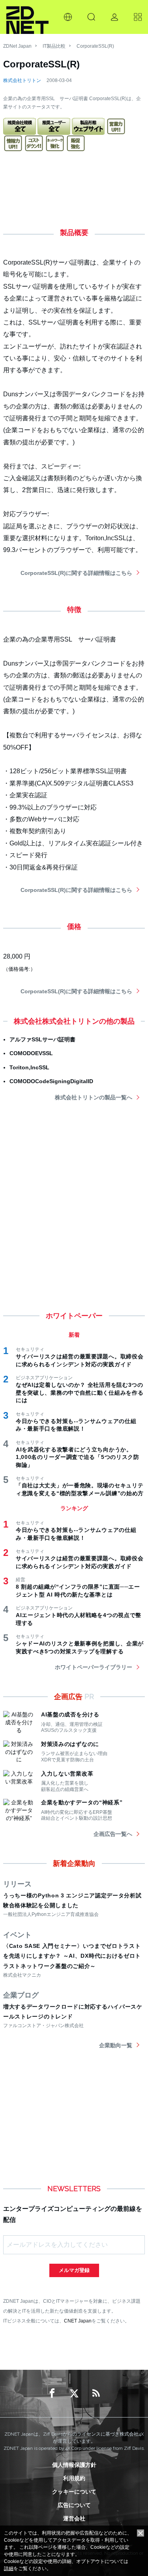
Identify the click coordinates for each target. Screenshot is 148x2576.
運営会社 (74, 2518)
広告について (74, 2505)
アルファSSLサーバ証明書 (42, 1039)
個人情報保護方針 (74, 2465)
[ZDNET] (27, 17)
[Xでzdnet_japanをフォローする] (74, 2393)
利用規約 (74, 2478)
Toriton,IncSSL (29, 1067)
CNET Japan (78, 2321)
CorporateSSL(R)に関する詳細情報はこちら (76, 573)
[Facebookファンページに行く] (52, 2393)
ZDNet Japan (17, 46)
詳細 (9, 2569)
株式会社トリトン (22, 80)
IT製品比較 (54, 46)
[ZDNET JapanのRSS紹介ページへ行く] (96, 2393)
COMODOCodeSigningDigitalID (51, 1081)
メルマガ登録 (74, 2270)
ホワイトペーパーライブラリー (94, 1667)
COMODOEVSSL (31, 1053)
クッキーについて (74, 2492)
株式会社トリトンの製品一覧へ (94, 1097)
